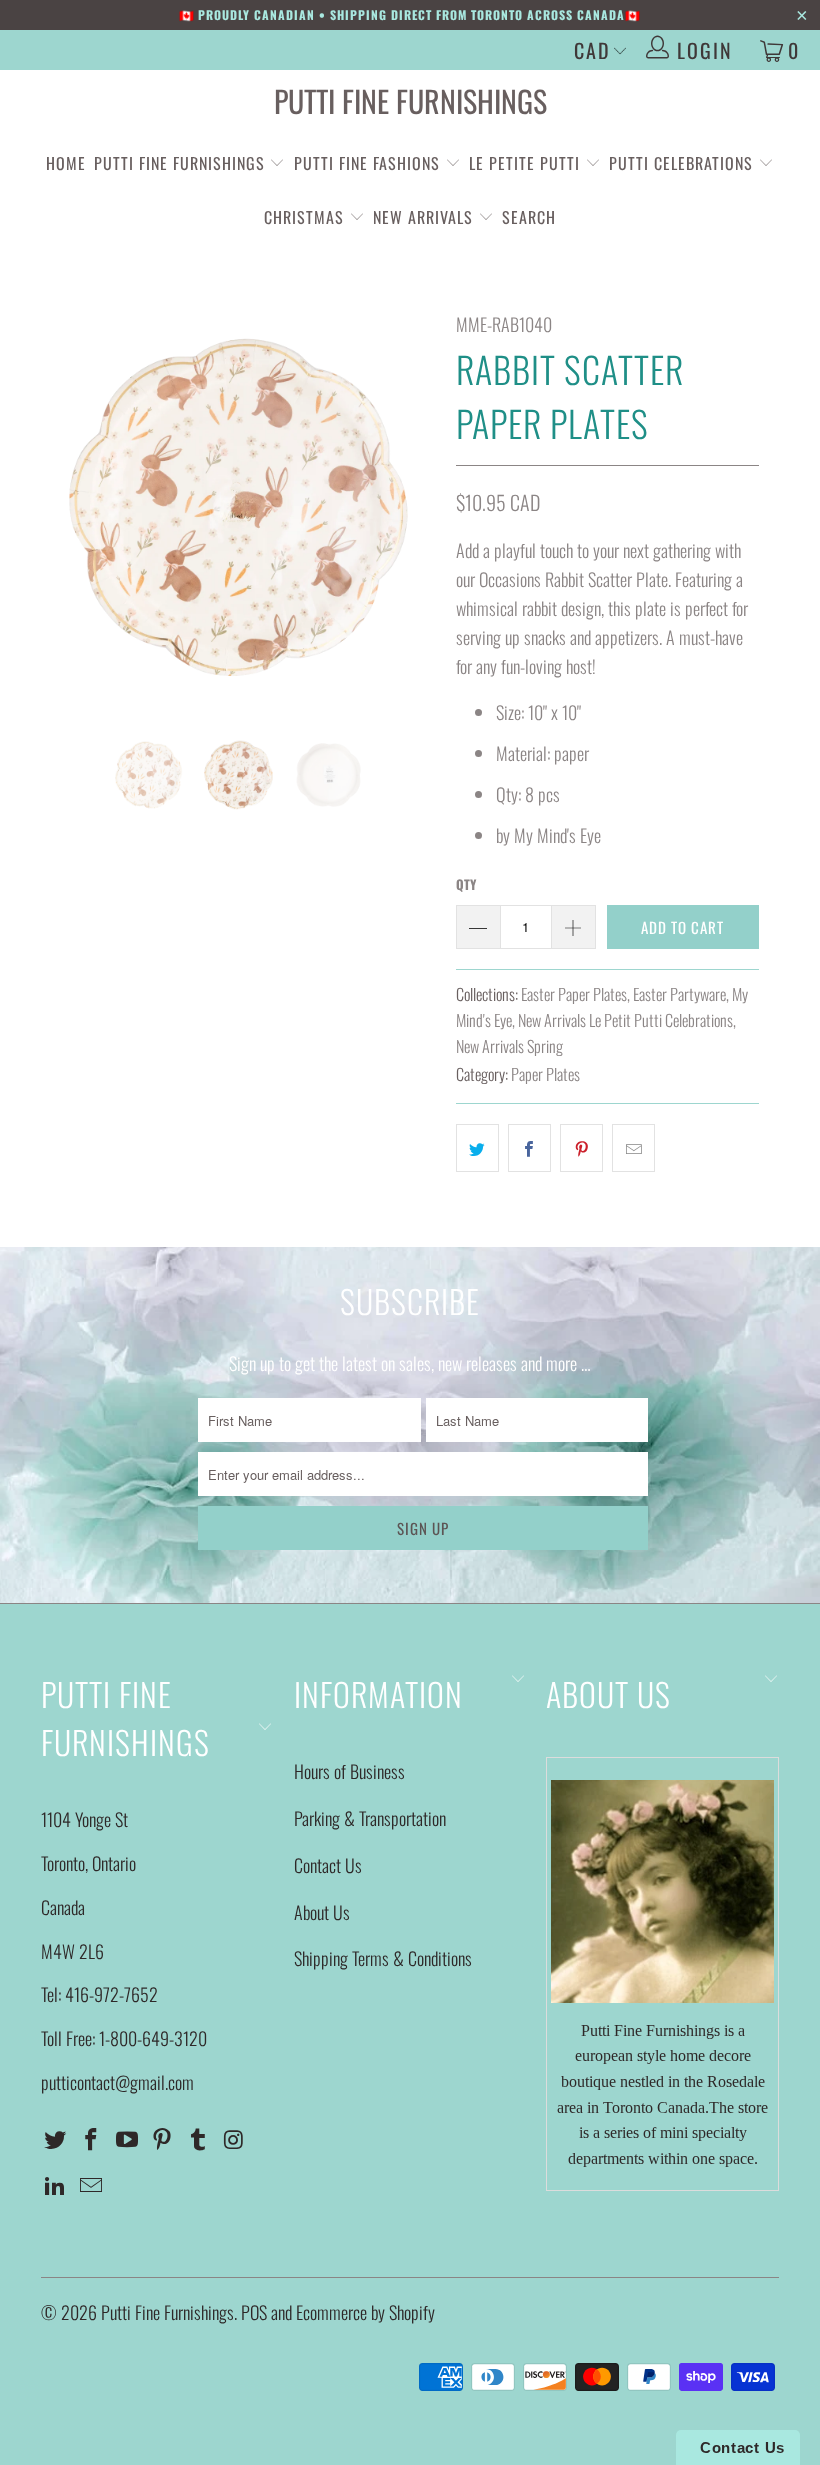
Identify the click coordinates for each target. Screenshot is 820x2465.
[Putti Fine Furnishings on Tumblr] (199, 2139)
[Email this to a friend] (633, 1148)
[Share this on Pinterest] (581, 1148)
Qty (466, 884)
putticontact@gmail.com (117, 2082)
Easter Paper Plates (574, 994)
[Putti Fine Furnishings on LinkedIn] (56, 2185)
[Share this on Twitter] (477, 1148)
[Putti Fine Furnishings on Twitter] (56, 2139)
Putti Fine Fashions (367, 163)
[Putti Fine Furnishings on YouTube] (127, 2139)
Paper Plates (545, 1074)
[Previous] (61, 507)
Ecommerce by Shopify (365, 2312)
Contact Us (328, 1865)
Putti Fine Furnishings (410, 100)
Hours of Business (349, 1771)
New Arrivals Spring (509, 1046)
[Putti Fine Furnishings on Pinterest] (163, 2139)
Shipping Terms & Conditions (383, 1958)
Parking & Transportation (370, 1818)
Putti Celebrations (681, 163)
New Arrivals (423, 217)
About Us (322, 1912)
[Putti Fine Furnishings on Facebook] (92, 2139)
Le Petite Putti (527, 163)
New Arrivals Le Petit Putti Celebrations (625, 1020)
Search (529, 217)
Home (66, 163)
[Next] (415, 507)
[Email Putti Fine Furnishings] (92, 2185)
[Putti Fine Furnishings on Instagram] (234, 2139)
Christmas (306, 217)
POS (254, 2312)
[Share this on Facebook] (529, 1148)
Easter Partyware (679, 994)
